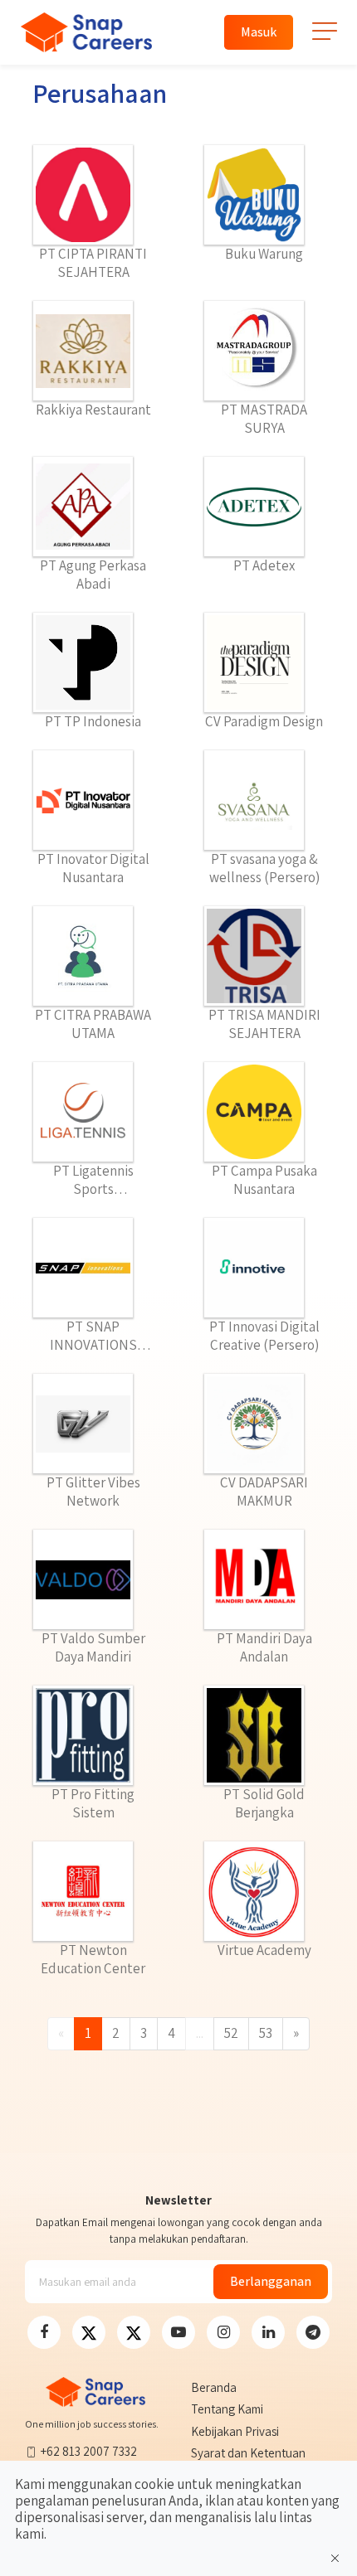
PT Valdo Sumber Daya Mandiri (93, 1647)
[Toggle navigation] (325, 38)
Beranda (214, 2387)
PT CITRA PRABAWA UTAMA (93, 1024)
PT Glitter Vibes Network (93, 1492)
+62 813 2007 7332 (89, 2451)
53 (266, 2033)
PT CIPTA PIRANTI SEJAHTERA (93, 263)
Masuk (259, 32)
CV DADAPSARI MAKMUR (264, 1492)
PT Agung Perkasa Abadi (93, 575)
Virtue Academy (264, 1950)
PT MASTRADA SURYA (264, 419)
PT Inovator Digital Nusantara (93, 868)
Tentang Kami (227, 2409)
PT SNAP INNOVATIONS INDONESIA (93, 1336)
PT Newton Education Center (93, 1959)
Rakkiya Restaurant (93, 410)
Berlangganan (271, 2281)
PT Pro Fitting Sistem (93, 1803)
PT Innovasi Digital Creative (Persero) (264, 1336)
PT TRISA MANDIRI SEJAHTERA (264, 1024)
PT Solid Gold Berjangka (264, 1803)
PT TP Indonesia (93, 721)
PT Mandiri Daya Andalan (264, 1647)
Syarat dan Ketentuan (248, 2453)
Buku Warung (264, 254)
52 (231, 2033)
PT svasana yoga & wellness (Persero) (264, 868)
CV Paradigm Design (264, 721)
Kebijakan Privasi (235, 2431)
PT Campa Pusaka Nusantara (264, 1180)
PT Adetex (264, 565)
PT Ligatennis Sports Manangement (93, 1180)
